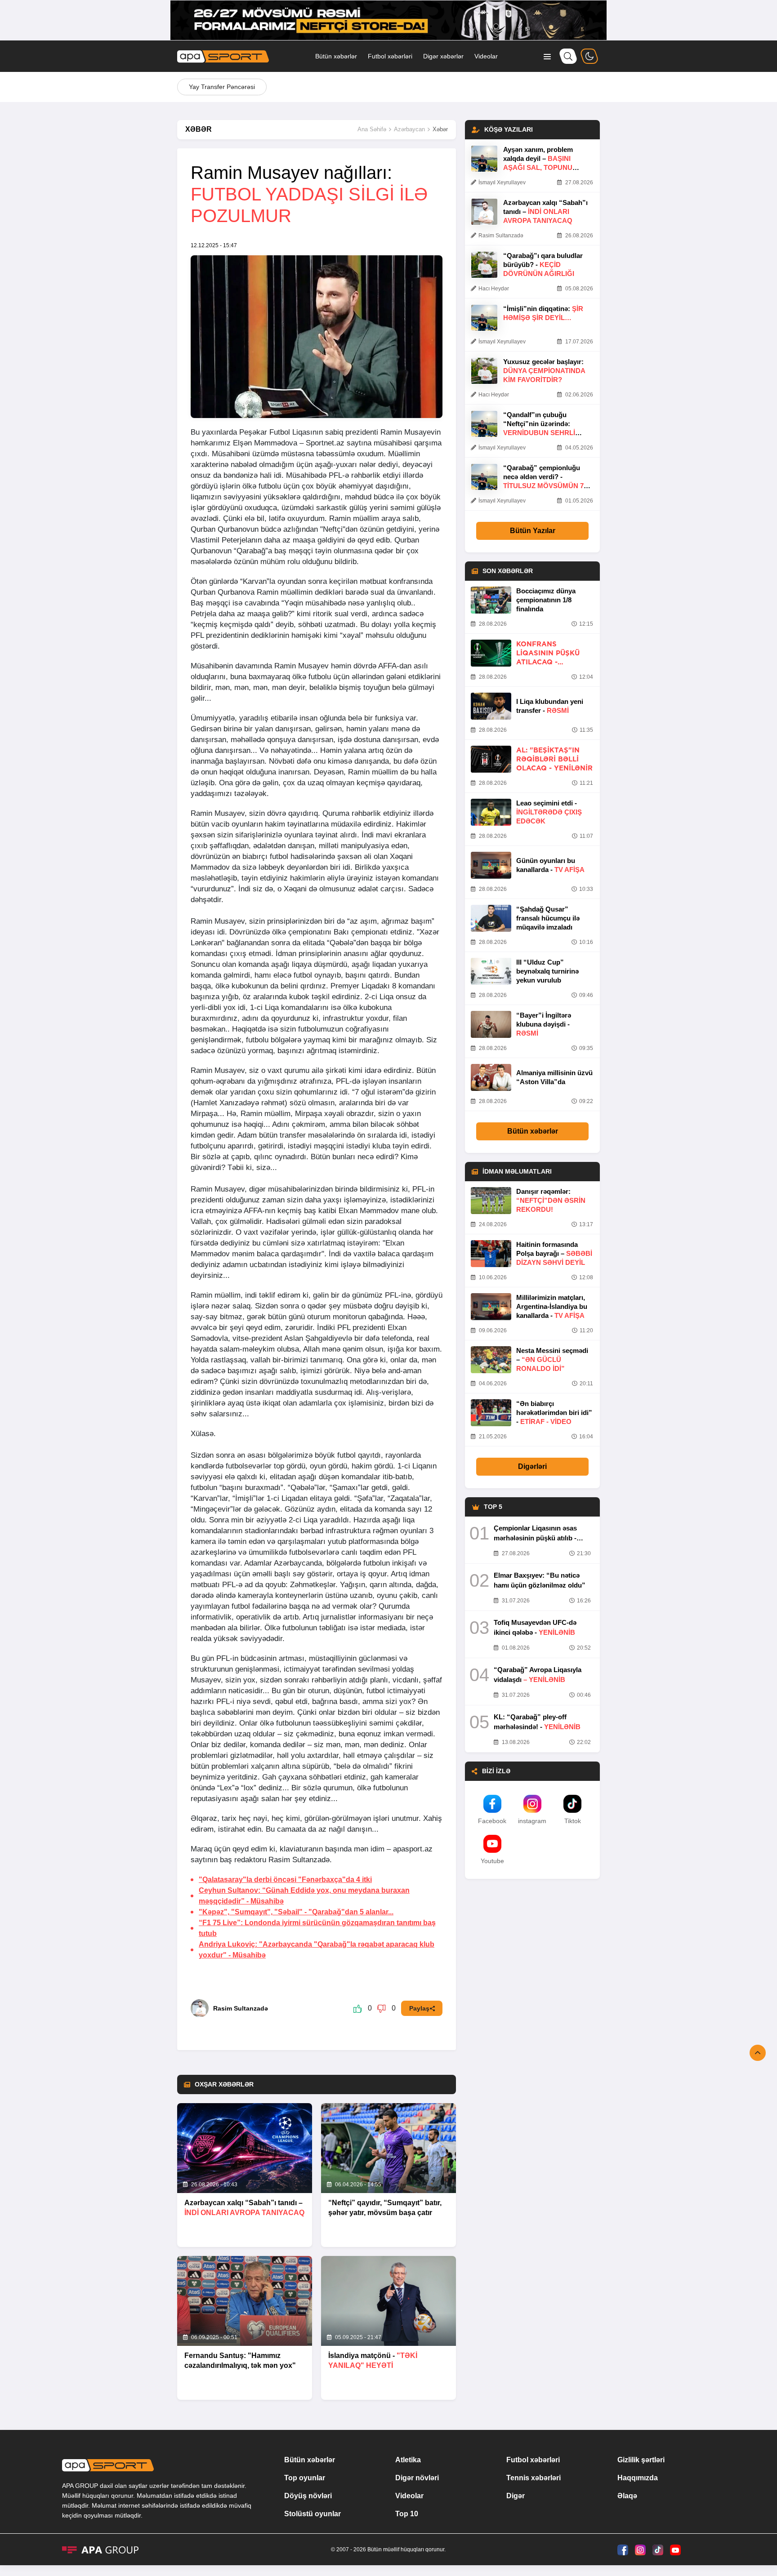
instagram (532, 1821)
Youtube (492, 1861)
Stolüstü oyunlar (313, 2514)
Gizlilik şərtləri (641, 2460)
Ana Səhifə (372, 129)
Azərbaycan (409, 129)
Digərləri (532, 1466)
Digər (516, 2496)
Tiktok (573, 1821)
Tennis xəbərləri (534, 2478)
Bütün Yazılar (533, 531)
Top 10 (407, 2514)
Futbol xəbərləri (390, 56)
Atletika (408, 2460)
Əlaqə (627, 2496)
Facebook (492, 1821)
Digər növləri (417, 2478)
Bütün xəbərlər (336, 56)
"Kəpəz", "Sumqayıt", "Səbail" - (296, 1912)
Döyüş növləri (308, 2496)
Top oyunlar (305, 2478)
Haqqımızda (638, 2478)
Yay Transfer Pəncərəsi (222, 87)
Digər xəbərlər (443, 56)
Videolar (486, 56)
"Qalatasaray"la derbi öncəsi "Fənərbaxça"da (285, 1880)
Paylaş (419, 2008)
